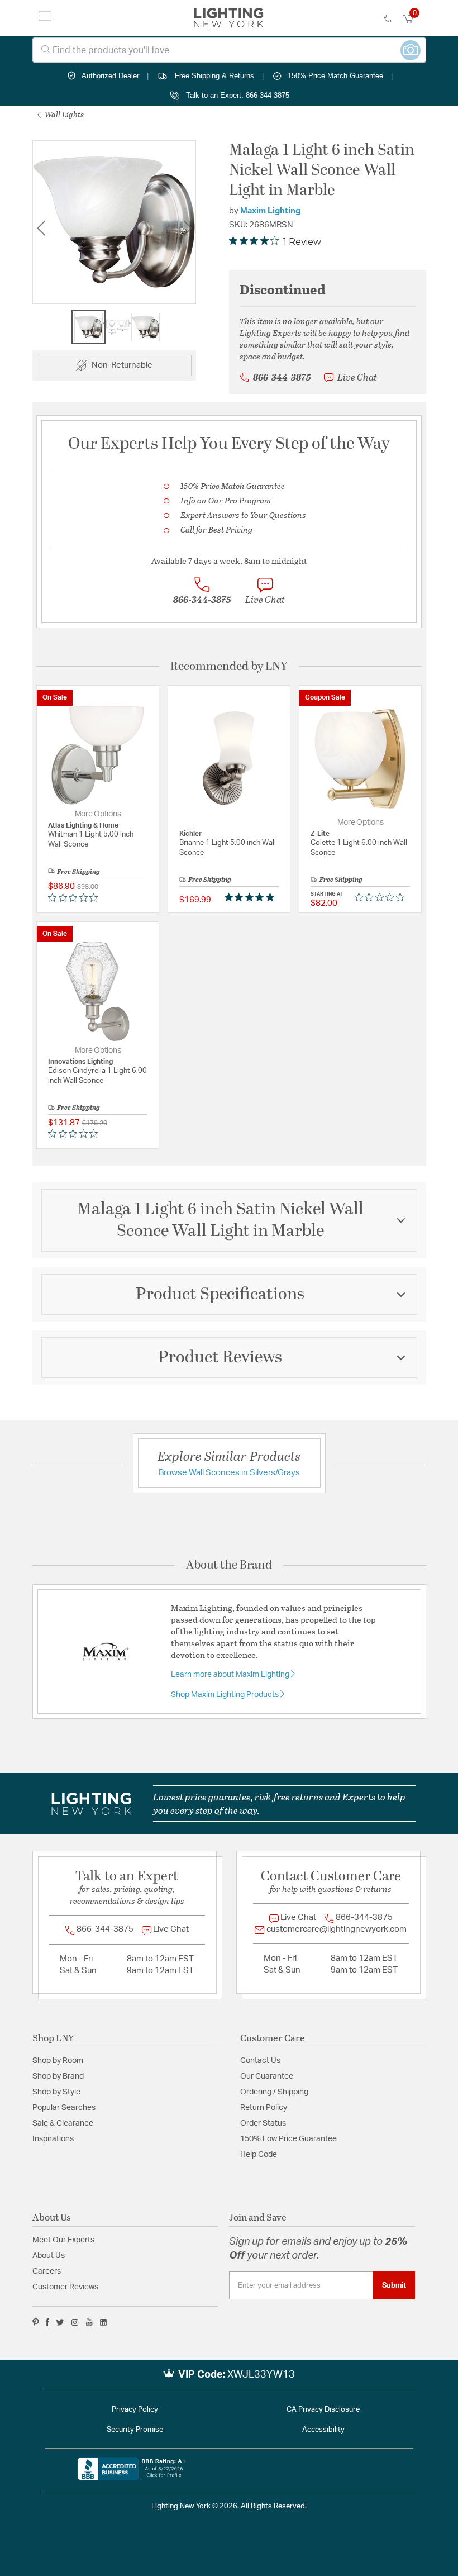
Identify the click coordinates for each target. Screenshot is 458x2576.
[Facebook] (47, 2322)
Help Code (259, 2155)
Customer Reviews (65, 2287)
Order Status (263, 2123)
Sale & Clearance (63, 2123)
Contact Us (260, 2061)
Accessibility (323, 2430)
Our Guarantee (267, 2076)
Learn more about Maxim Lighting (231, 1675)
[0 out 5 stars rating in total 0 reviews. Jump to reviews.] (76, 897)
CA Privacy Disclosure (323, 2410)
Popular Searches (64, 2108)
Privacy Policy (135, 2410)
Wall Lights (63, 114)
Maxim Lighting (270, 211)
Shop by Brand (58, 2076)
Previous (41, 228)
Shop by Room (58, 2061)
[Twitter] (60, 2322)
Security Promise (135, 2430)
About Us (49, 2256)
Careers (47, 2271)
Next (188, 228)
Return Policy (264, 2108)
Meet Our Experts (63, 2240)
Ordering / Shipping (274, 2092)
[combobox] (229, 50)
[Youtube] (89, 2322)
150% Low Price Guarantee (288, 2139)
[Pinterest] (36, 2322)
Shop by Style (56, 2092)
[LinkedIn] (104, 2322)
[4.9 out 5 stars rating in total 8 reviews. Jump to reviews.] (252, 897)
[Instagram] (75, 2322)
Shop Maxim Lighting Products (226, 1695)
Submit (394, 2285)
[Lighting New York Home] (229, 18)
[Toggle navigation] (45, 18)
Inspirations (53, 2139)
